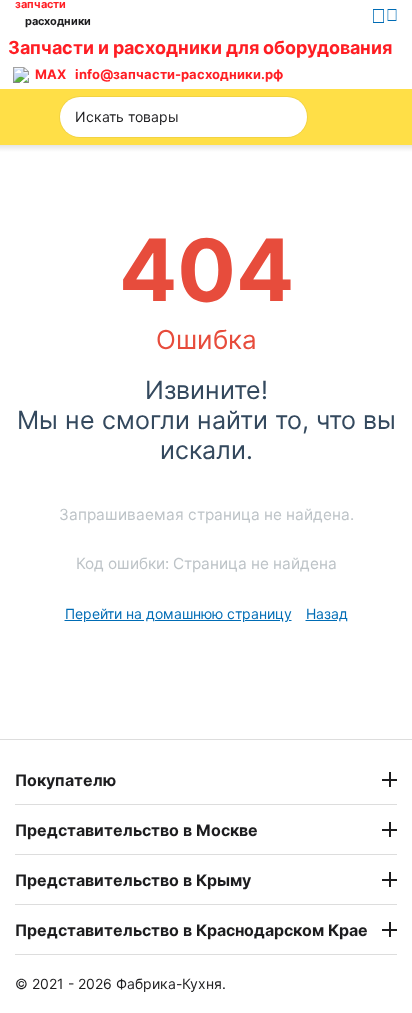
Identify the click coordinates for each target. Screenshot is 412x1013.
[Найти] (286, 117)
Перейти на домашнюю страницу (178, 613)
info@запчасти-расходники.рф (179, 74)
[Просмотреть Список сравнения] (297, 61)
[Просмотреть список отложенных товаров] (342, 61)
